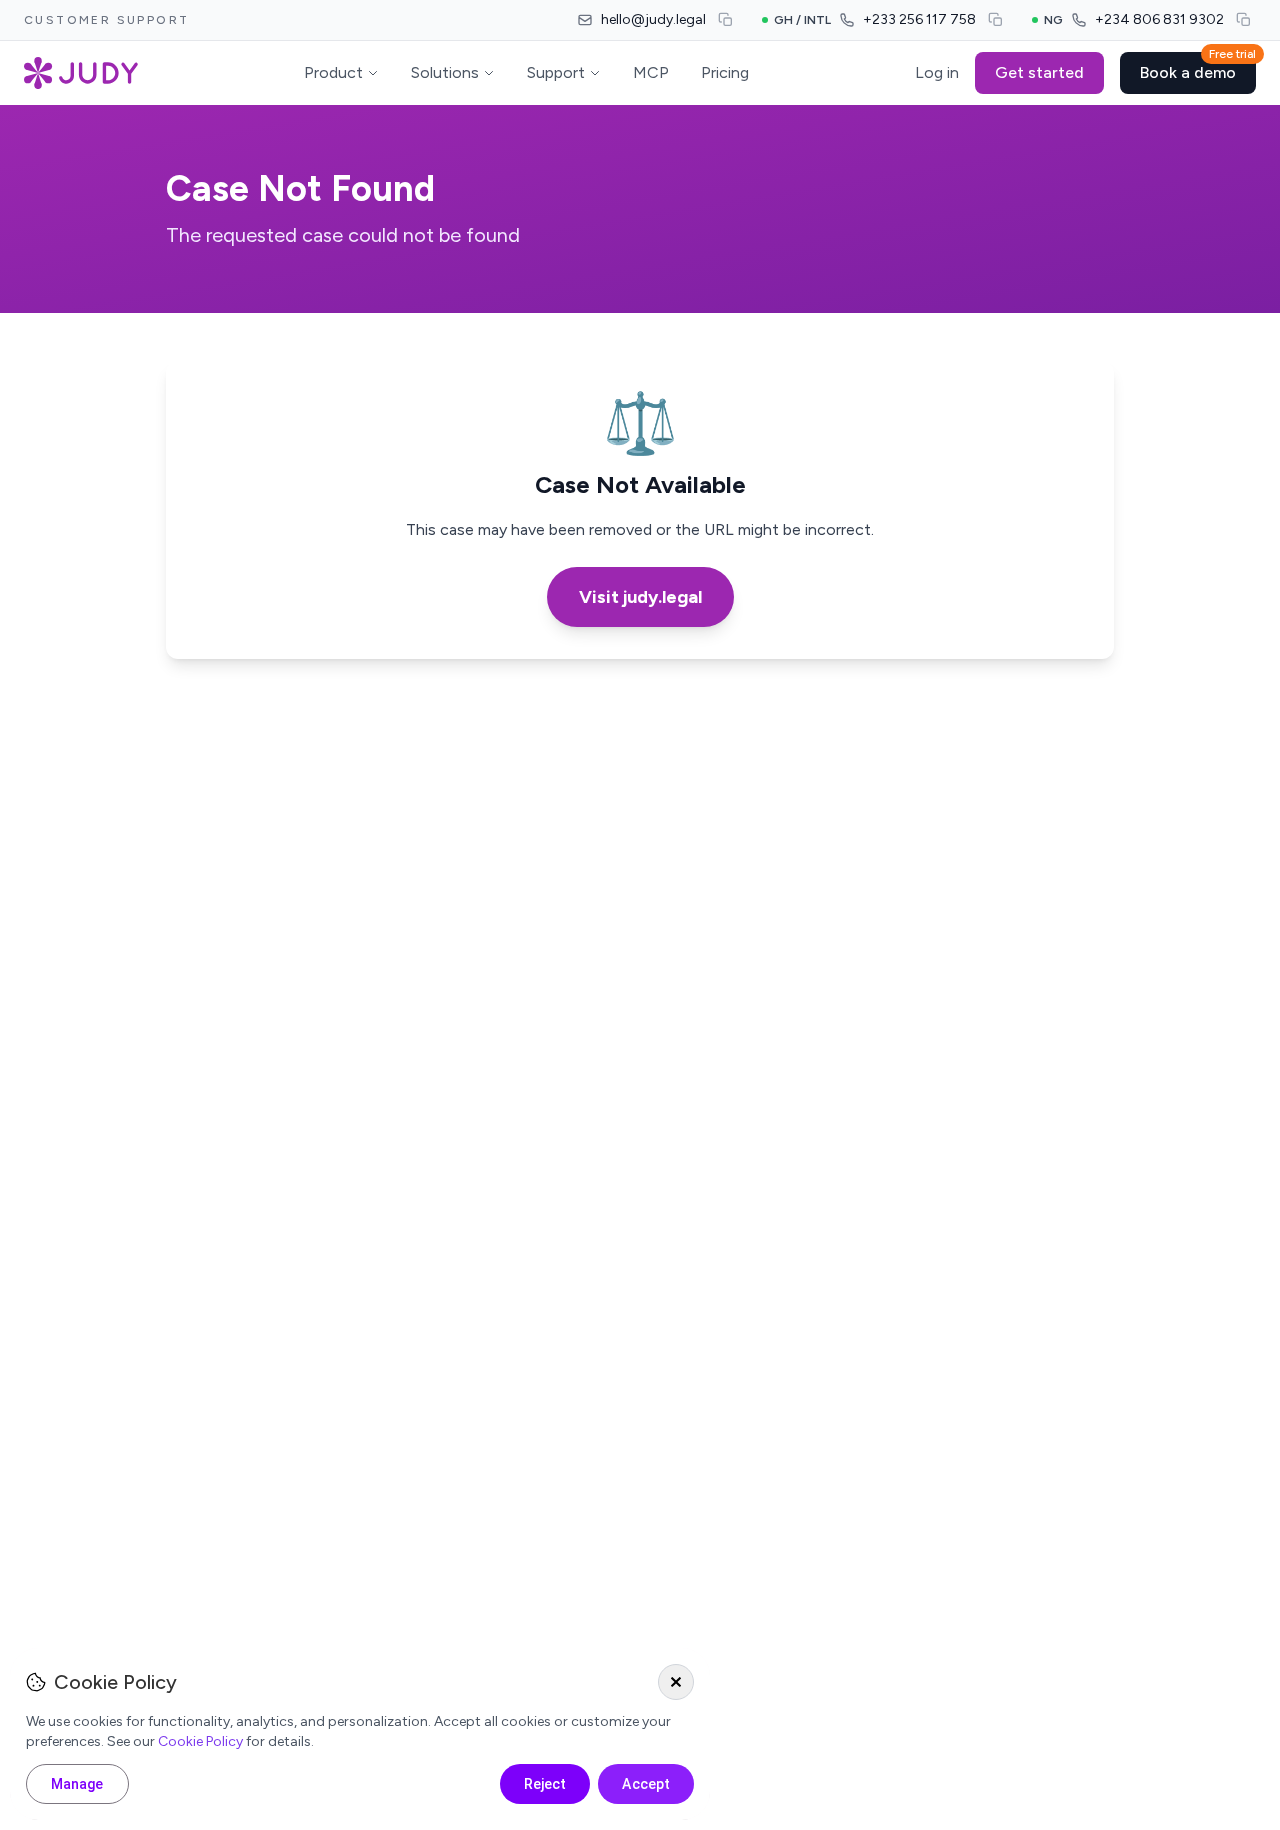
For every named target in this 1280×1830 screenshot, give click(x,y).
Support (556, 72)
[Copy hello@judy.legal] (726, 20)
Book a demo (1198, 67)
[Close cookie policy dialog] (676, 1682)
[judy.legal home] (81, 73)
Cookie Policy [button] (200, 1741)
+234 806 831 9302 (1159, 19)
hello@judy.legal (653, 19)
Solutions (445, 72)
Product (333, 72)
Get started (1039, 72)
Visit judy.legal (640, 597)
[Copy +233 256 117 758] (996, 20)
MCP (651, 72)
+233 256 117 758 (919, 19)
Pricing (725, 72)
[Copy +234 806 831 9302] (1244, 20)
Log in (937, 72)
